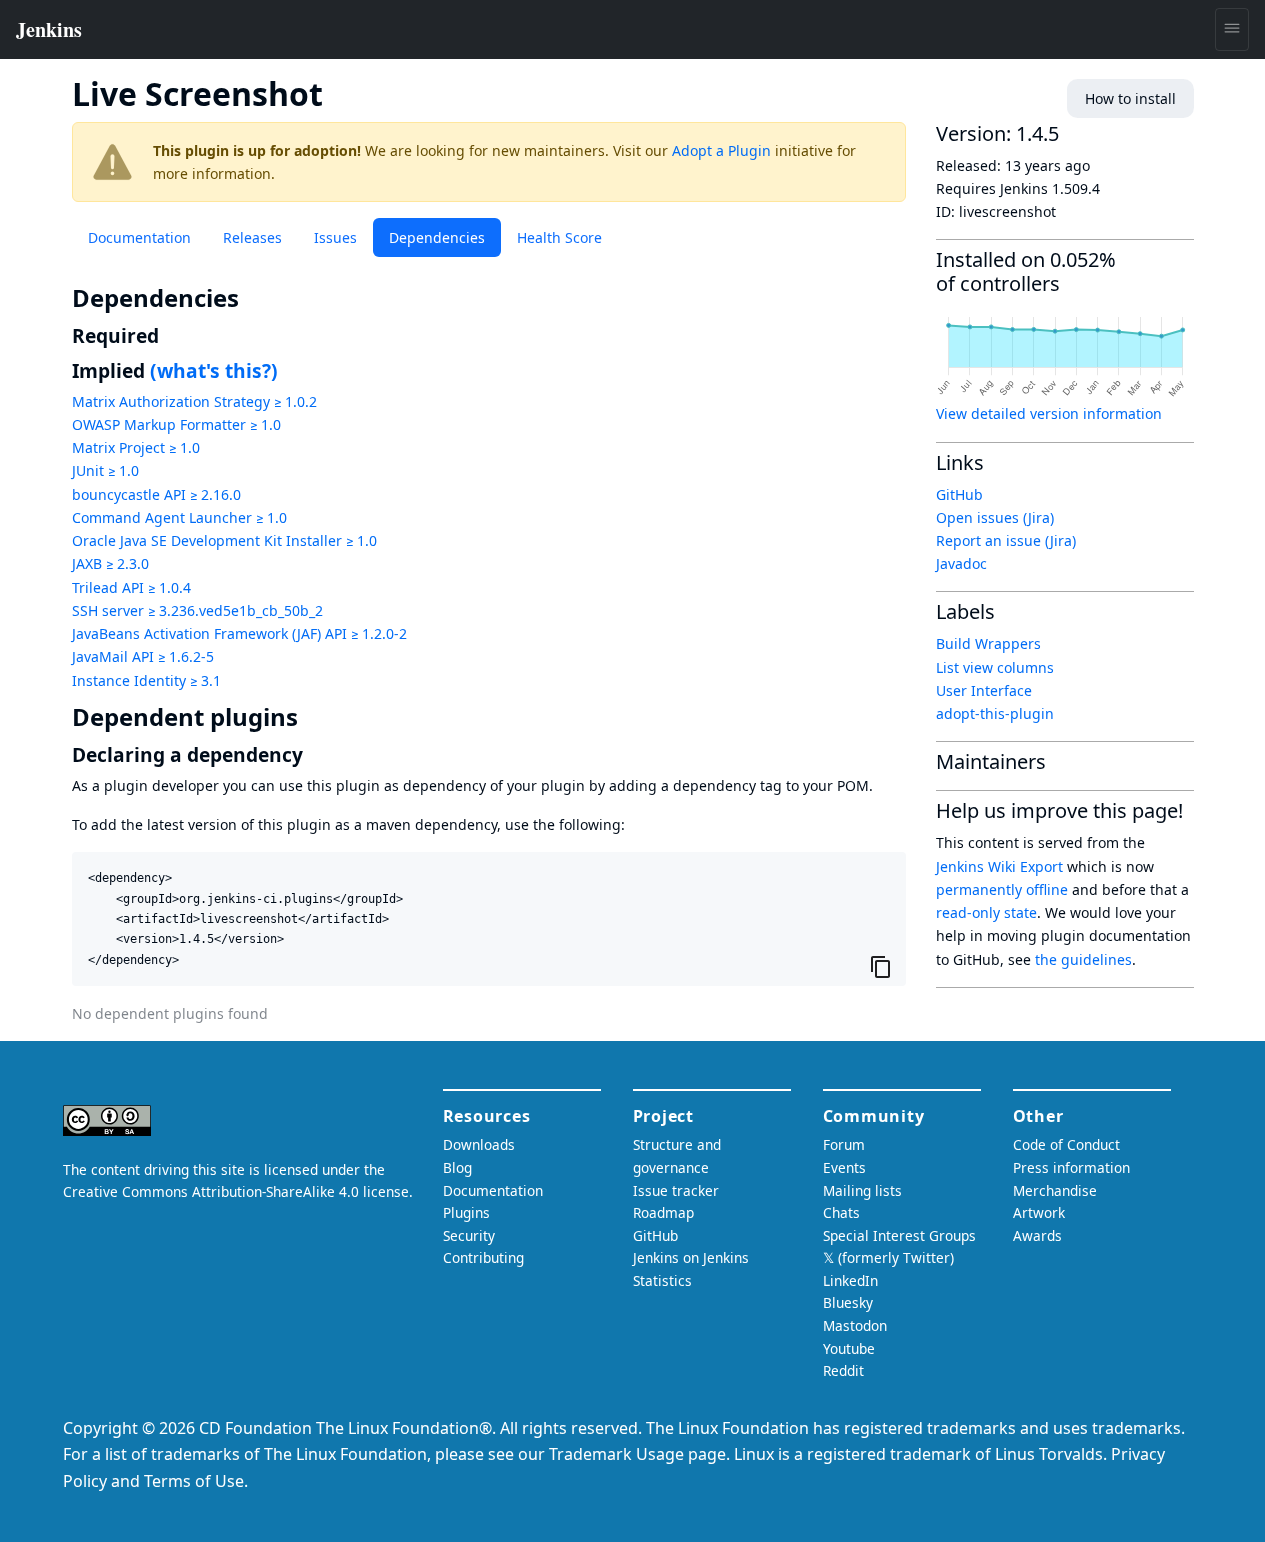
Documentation (139, 237)
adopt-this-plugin (995, 713)
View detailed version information (1049, 413)
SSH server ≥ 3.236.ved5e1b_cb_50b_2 (197, 610)
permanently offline (1002, 889)
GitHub (959, 494)
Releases (252, 237)
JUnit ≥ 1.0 (105, 470)
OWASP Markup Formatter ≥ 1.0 (176, 424)
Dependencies (437, 237)
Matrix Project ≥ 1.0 (136, 447)
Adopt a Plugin (721, 150)
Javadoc (961, 563)
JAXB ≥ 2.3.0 (110, 563)
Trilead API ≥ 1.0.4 (131, 587)
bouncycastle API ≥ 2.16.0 (156, 494)
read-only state (986, 912)
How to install (1130, 98)
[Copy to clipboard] (881, 966)
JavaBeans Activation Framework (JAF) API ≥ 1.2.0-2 (239, 633)
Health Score (559, 237)
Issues (335, 237)
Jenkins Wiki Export (999, 866)
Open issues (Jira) (995, 517)
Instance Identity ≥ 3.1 (146, 680)
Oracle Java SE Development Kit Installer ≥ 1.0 (224, 540)
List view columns (995, 667)
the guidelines (1083, 959)
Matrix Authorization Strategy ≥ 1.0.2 (194, 401)
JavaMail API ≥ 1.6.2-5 (143, 656)
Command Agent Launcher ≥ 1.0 (179, 517)
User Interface (984, 690)
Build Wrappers (988, 643)
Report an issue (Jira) (1006, 540)
